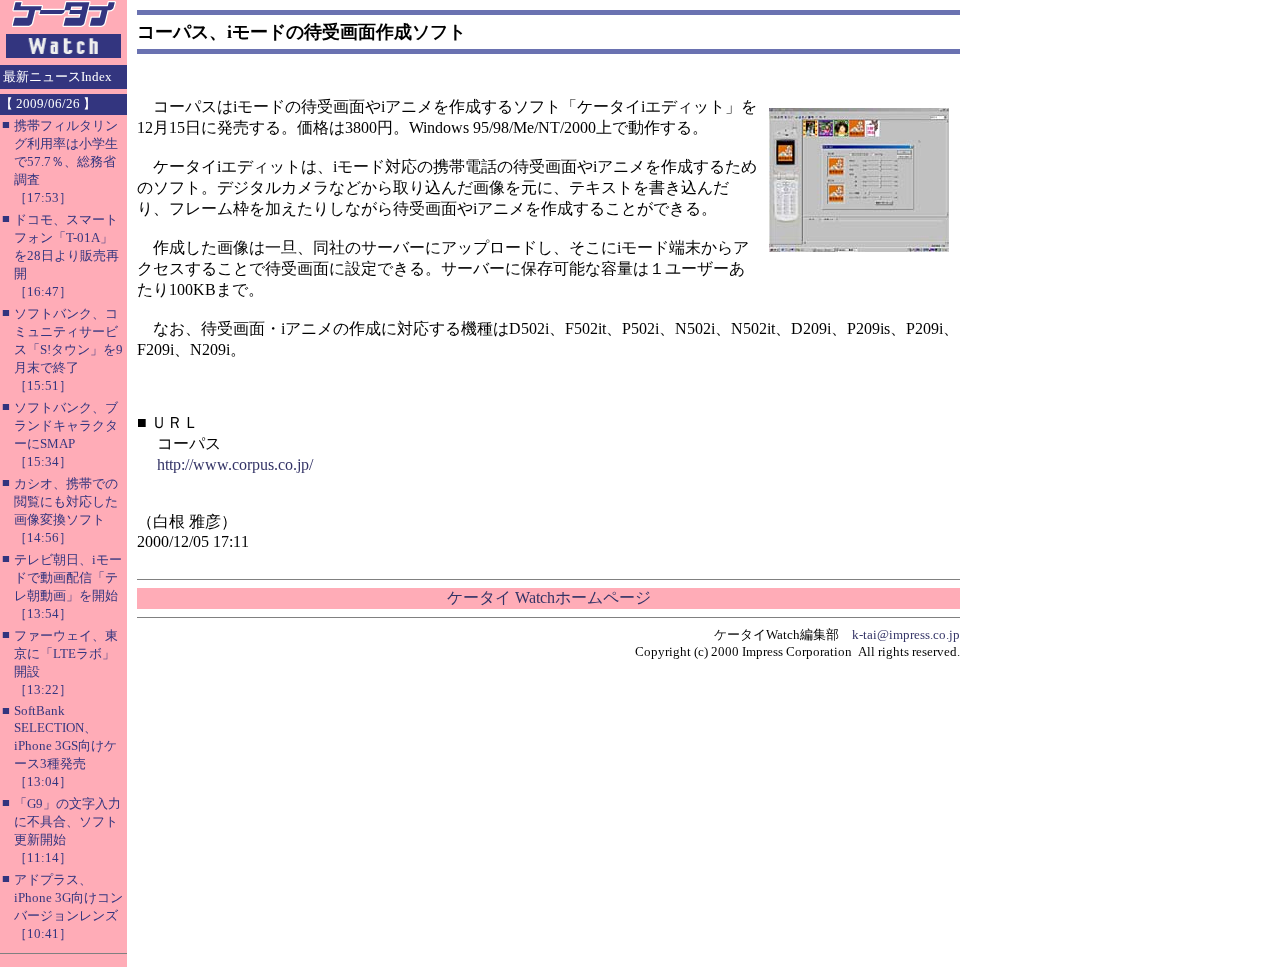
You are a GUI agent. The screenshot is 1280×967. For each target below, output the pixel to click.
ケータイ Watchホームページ (549, 597)
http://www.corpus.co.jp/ (235, 464)
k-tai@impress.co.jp (906, 634)
